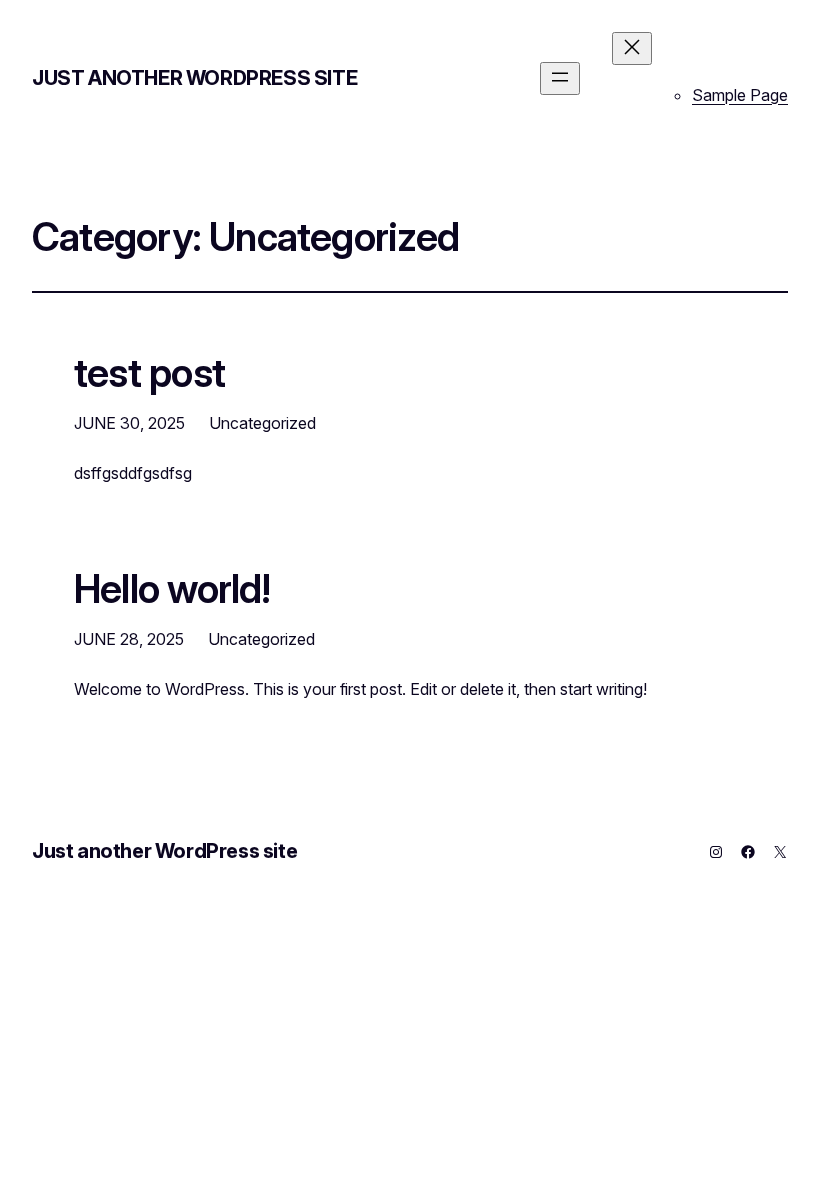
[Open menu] (560, 78)
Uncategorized (262, 423)
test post (149, 372)
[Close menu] (632, 48)
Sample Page (740, 95)
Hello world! (172, 588)
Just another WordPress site (194, 78)
